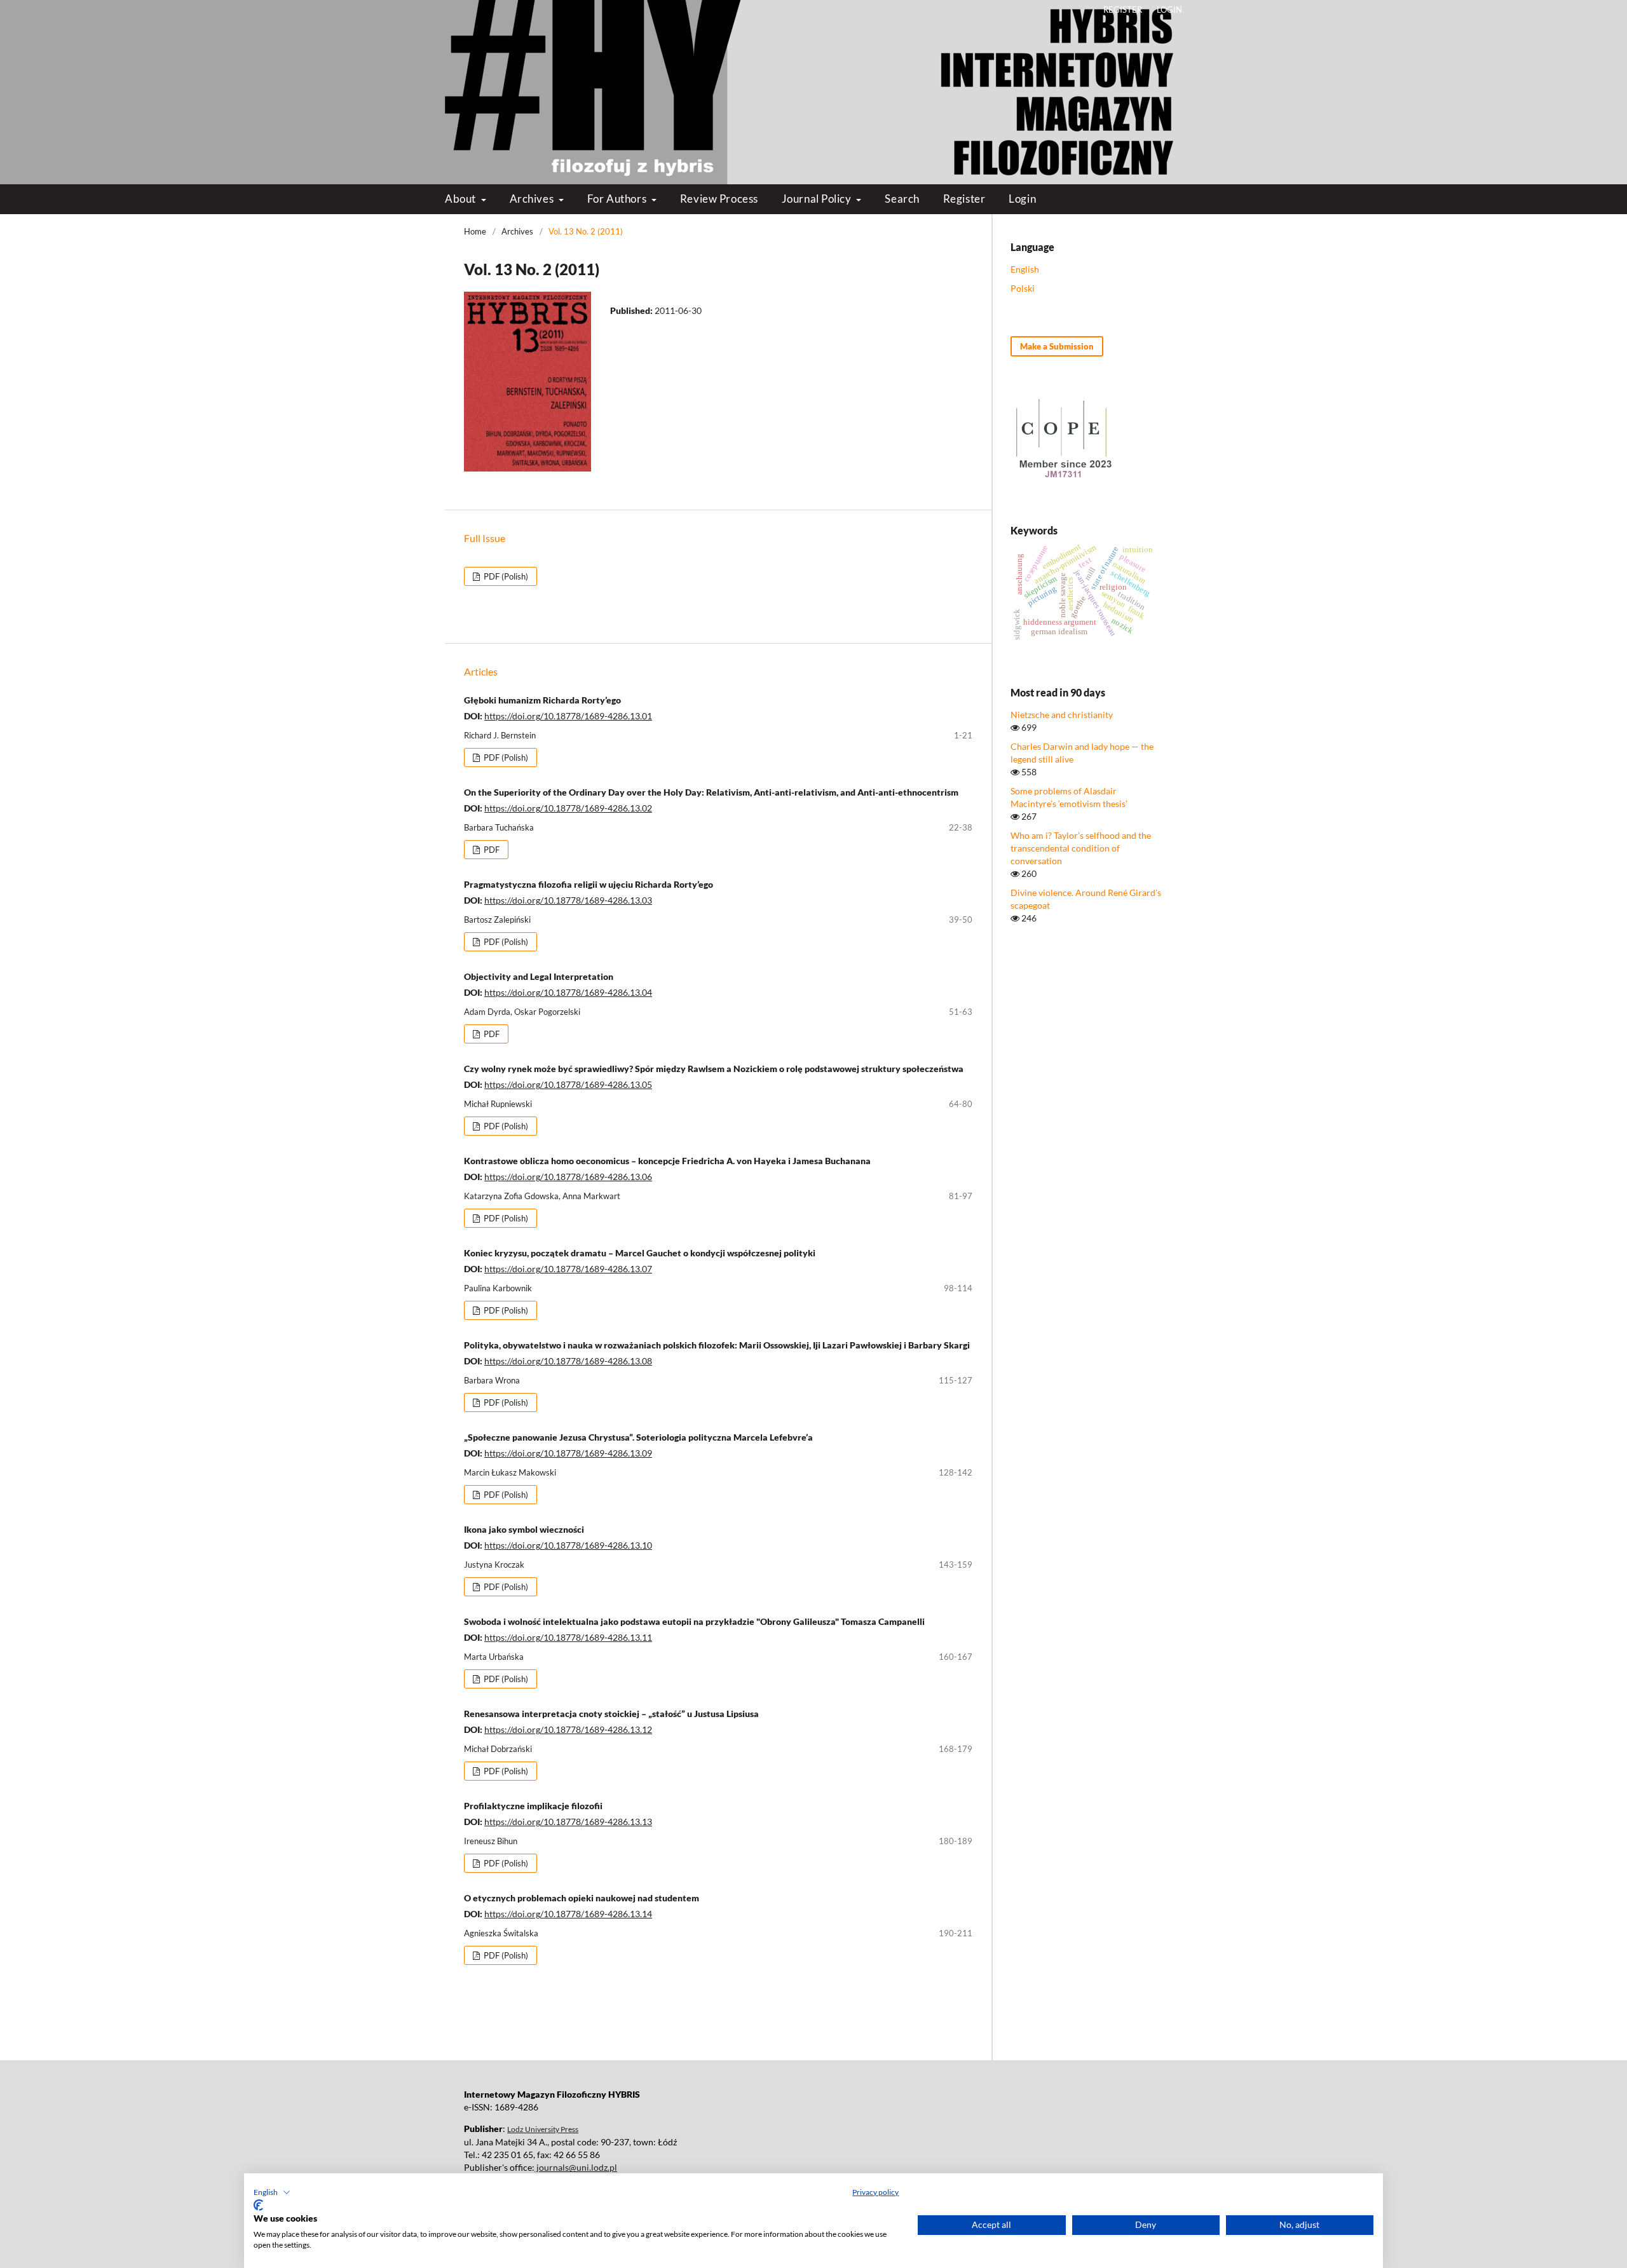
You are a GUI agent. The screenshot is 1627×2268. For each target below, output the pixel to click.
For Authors (618, 199)
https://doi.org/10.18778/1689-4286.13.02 (568, 808)
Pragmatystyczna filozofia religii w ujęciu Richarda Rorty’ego (589, 884)
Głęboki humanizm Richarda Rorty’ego (542, 700)
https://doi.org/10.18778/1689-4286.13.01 (568, 716)
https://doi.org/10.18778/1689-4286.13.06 (568, 1177)
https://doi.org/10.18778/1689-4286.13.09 (568, 1453)
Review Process (719, 199)
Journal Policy (818, 199)
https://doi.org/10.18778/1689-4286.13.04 (568, 992)
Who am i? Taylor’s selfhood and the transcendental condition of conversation (1081, 848)
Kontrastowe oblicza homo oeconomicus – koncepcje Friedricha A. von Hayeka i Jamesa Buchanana (667, 1161)
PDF (491, 850)
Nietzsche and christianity (1062, 715)
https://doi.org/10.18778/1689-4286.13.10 (568, 1545)
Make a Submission (1057, 346)
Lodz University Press (543, 2129)
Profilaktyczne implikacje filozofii (533, 1806)
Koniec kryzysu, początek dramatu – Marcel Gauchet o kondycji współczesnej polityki (640, 1253)
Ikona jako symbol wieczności (524, 1529)
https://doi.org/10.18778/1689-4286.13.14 (568, 1914)
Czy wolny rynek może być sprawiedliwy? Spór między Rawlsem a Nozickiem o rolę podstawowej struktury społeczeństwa (714, 1069)
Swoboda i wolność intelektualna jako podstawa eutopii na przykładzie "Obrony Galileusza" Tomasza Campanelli (694, 1621)
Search (902, 199)
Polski (1023, 288)
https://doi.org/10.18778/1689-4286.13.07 (568, 1269)
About (461, 199)
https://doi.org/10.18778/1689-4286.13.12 (568, 1729)
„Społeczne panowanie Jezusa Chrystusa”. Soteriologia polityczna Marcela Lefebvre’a (638, 1437)
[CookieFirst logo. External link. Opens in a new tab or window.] (258, 2205)
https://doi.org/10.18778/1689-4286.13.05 (568, 1084)
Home (475, 231)
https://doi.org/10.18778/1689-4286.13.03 (568, 900)
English (1025, 269)
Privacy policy (875, 2192)
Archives (533, 199)
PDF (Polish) (505, 576)
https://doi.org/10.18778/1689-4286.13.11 (568, 1637)
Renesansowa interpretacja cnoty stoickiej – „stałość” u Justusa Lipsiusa (611, 1714)
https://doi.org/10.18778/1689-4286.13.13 (568, 1822)
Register (964, 199)
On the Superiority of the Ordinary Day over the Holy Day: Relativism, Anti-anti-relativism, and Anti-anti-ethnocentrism (711, 792)
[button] (272, 2192)
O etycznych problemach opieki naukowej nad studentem (582, 1898)
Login (1022, 199)
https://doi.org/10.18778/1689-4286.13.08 (568, 1361)
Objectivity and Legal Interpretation (539, 976)
